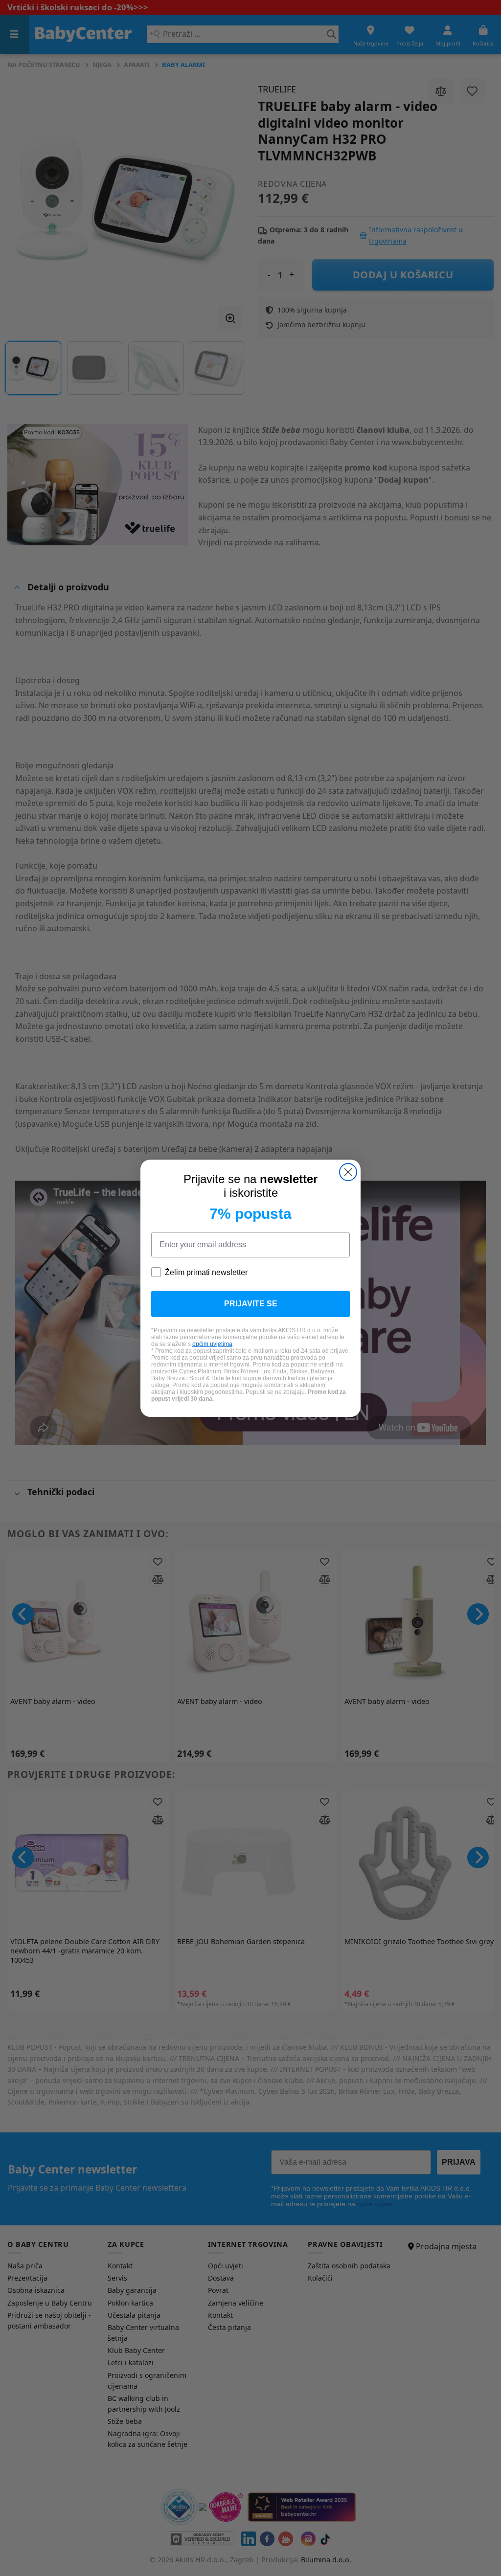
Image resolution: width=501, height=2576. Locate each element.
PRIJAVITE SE (251, 1304)
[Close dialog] (348, 1172)
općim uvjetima (212, 1344)
